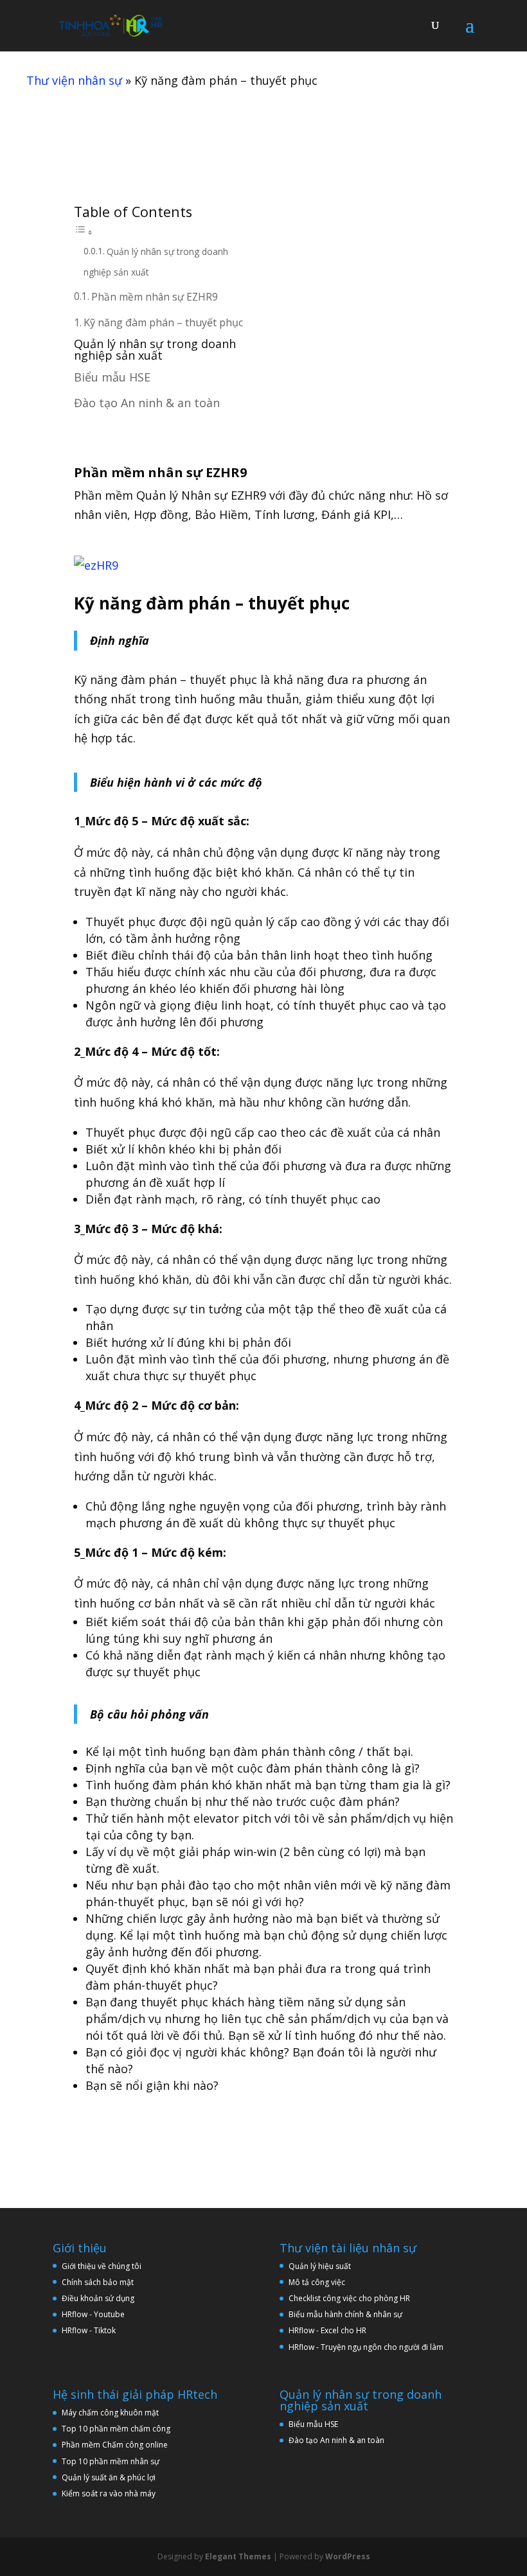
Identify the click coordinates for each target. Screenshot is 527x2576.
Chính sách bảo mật (98, 2282)
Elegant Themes (238, 2556)
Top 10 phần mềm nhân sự (112, 2461)
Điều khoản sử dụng (98, 2298)
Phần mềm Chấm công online (115, 2445)
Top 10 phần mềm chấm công (116, 2429)
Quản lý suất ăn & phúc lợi (109, 2477)
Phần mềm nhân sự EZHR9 (155, 297)
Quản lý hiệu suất (320, 2266)
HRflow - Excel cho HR (327, 2330)
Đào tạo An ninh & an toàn (147, 403)
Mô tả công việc (317, 2282)
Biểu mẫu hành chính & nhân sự (348, 2314)
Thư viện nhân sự (74, 80)
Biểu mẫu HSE (112, 377)
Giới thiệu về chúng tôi (102, 2266)
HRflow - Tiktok (89, 2330)
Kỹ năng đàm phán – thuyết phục (163, 322)
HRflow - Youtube (93, 2314)
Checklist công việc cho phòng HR (349, 2298)
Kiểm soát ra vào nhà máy (109, 2493)
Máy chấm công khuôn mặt (110, 2413)
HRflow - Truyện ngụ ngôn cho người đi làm (366, 2347)
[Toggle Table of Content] (84, 231)
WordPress (348, 2556)
